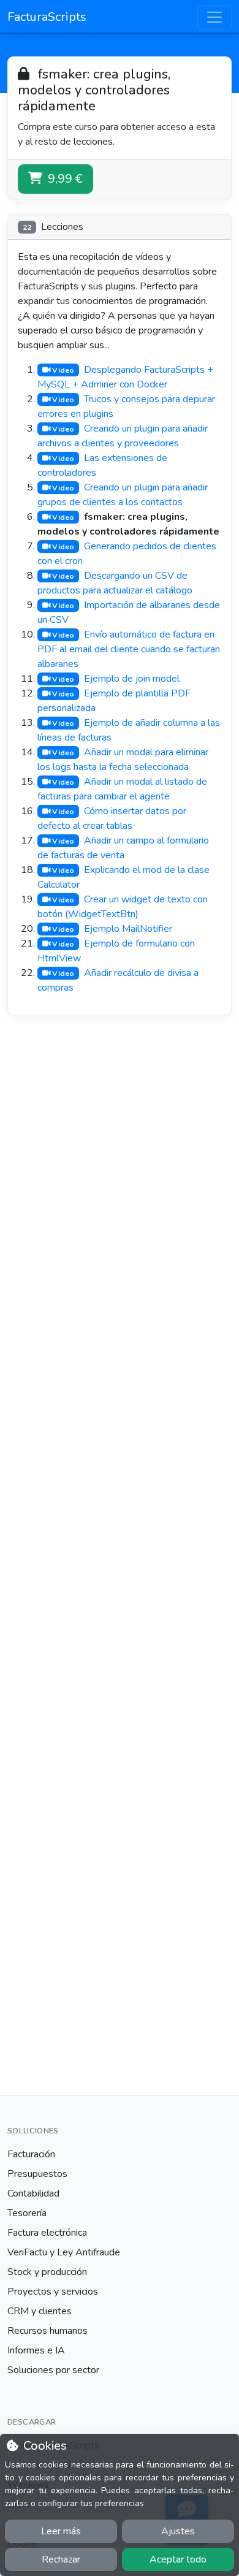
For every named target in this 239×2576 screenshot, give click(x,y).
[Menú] (214, 17)
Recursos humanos (47, 2331)
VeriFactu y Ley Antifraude (64, 2252)
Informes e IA (36, 2350)
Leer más (61, 2531)
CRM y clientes (40, 2311)
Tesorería (27, 2213)
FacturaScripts (47, 17)
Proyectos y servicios (53, 2292)
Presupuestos (37, 2174)
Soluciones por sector (53, 2370)
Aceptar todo (178, 2559)
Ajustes (178, 2531)
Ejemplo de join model (132, 679)
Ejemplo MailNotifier (128, 929)
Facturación (31, 2154)
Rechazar (61, 2559)
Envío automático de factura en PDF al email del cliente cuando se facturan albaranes (129, 649)
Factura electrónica (47, 2233)
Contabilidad (33, 2193)
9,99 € (64, 179)
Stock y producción (47, 2272)
